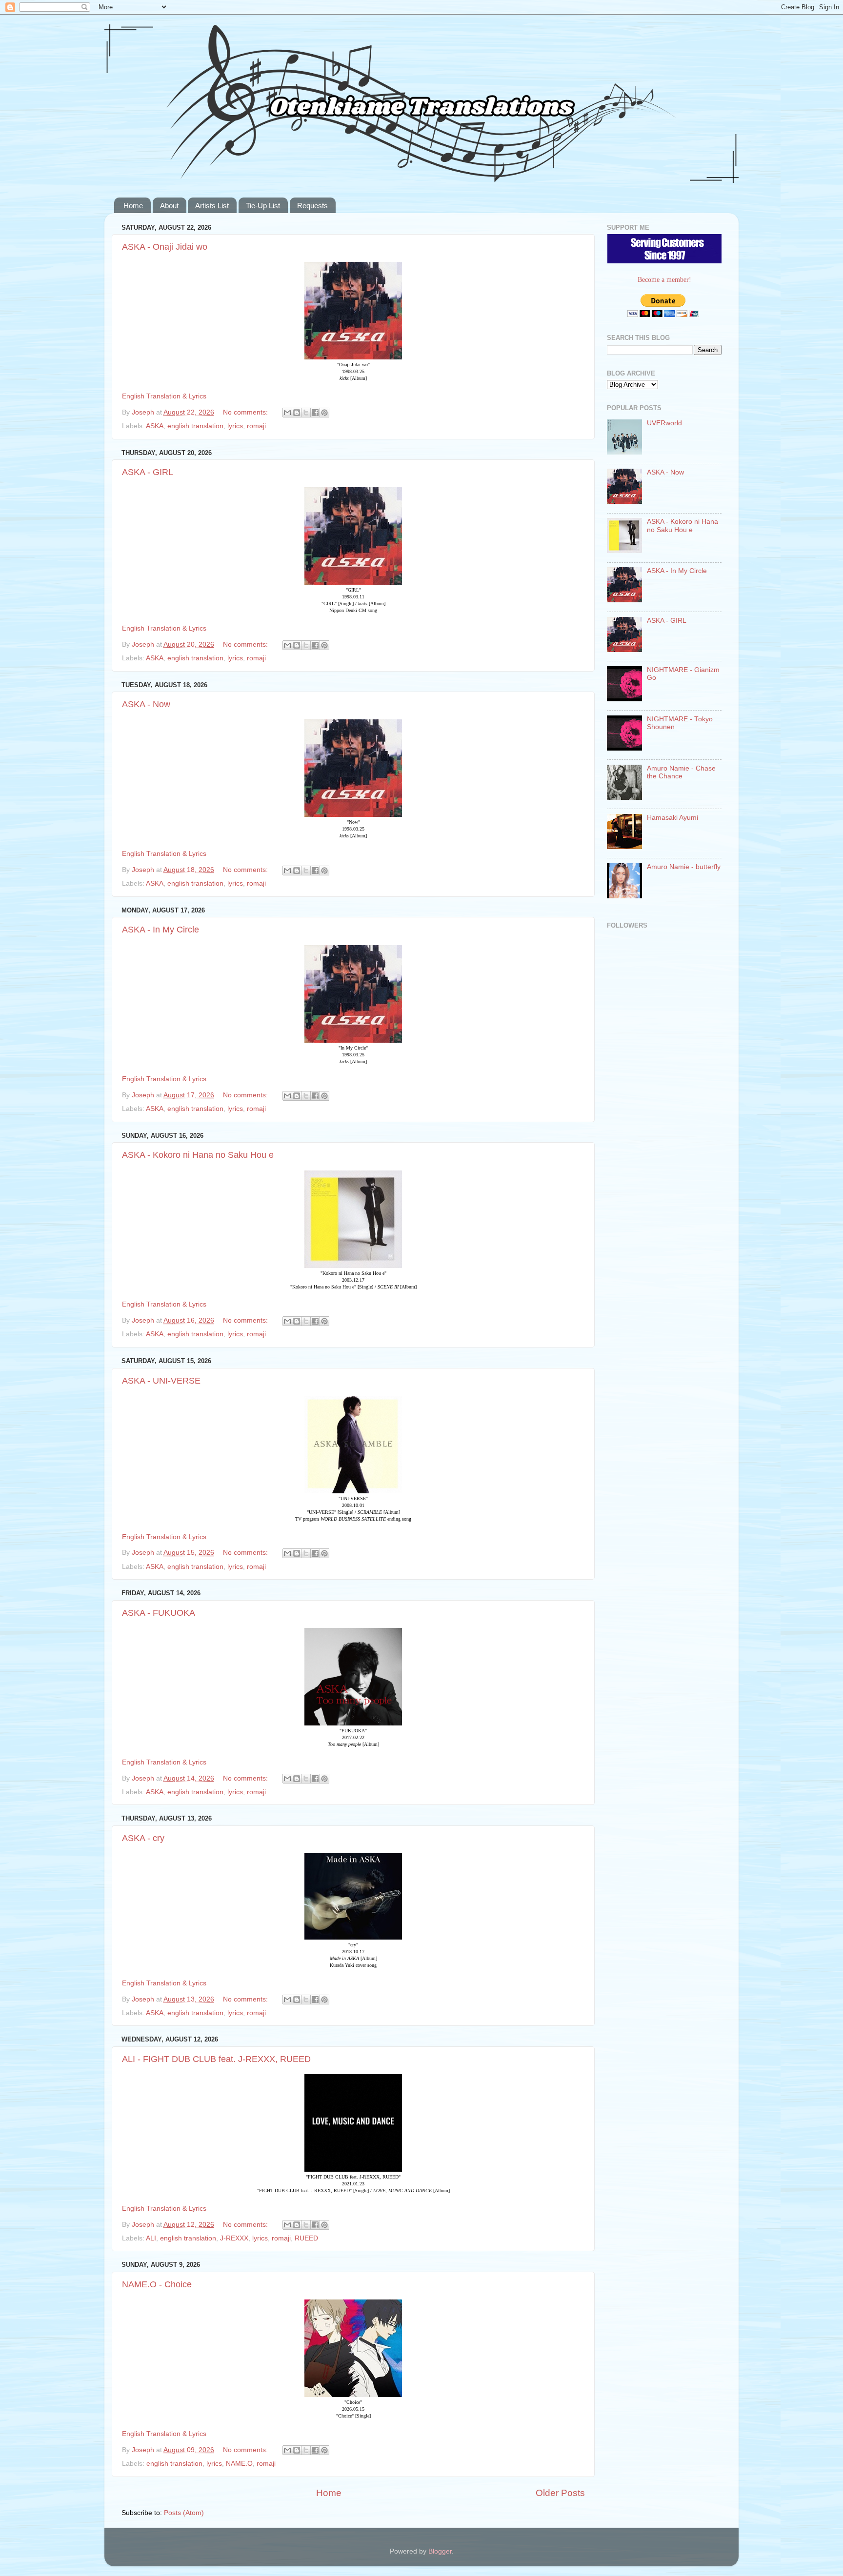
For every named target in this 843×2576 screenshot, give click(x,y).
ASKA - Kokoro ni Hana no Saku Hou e (198, 1155)
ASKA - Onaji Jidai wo (165, 247)
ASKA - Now (146, 704)
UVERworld (664, 423)
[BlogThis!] (297, 413)
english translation (195, 426)
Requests (312, 206)
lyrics (235, 426)
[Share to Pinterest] (324, 413)
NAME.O (239, 2464)
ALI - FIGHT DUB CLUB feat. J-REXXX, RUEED (216, 2059)
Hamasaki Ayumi (672, 818)
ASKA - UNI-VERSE (161, 1381)
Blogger (440, 2551)
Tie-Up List (263, 206)
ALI (151, 2238)
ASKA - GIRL (148, 472)
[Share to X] (306, 413)
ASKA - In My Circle (161, 930)
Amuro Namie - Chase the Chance (681, 772)
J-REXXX (234, 2238)
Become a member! (664, 280)
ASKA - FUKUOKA (159, 1613)
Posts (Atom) (184, 2513)
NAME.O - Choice (157, 2284)
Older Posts (560, 2493)
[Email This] (287, 413)
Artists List (212, 206)
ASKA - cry (143, 1838)
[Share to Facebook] (315, 413)
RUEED (306, 2238)
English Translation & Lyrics (164, 396)
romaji (256, 426)
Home (133, 206)
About (169, 206)
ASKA (155, 426)
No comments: (246, 412)
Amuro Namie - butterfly (684, 867)
